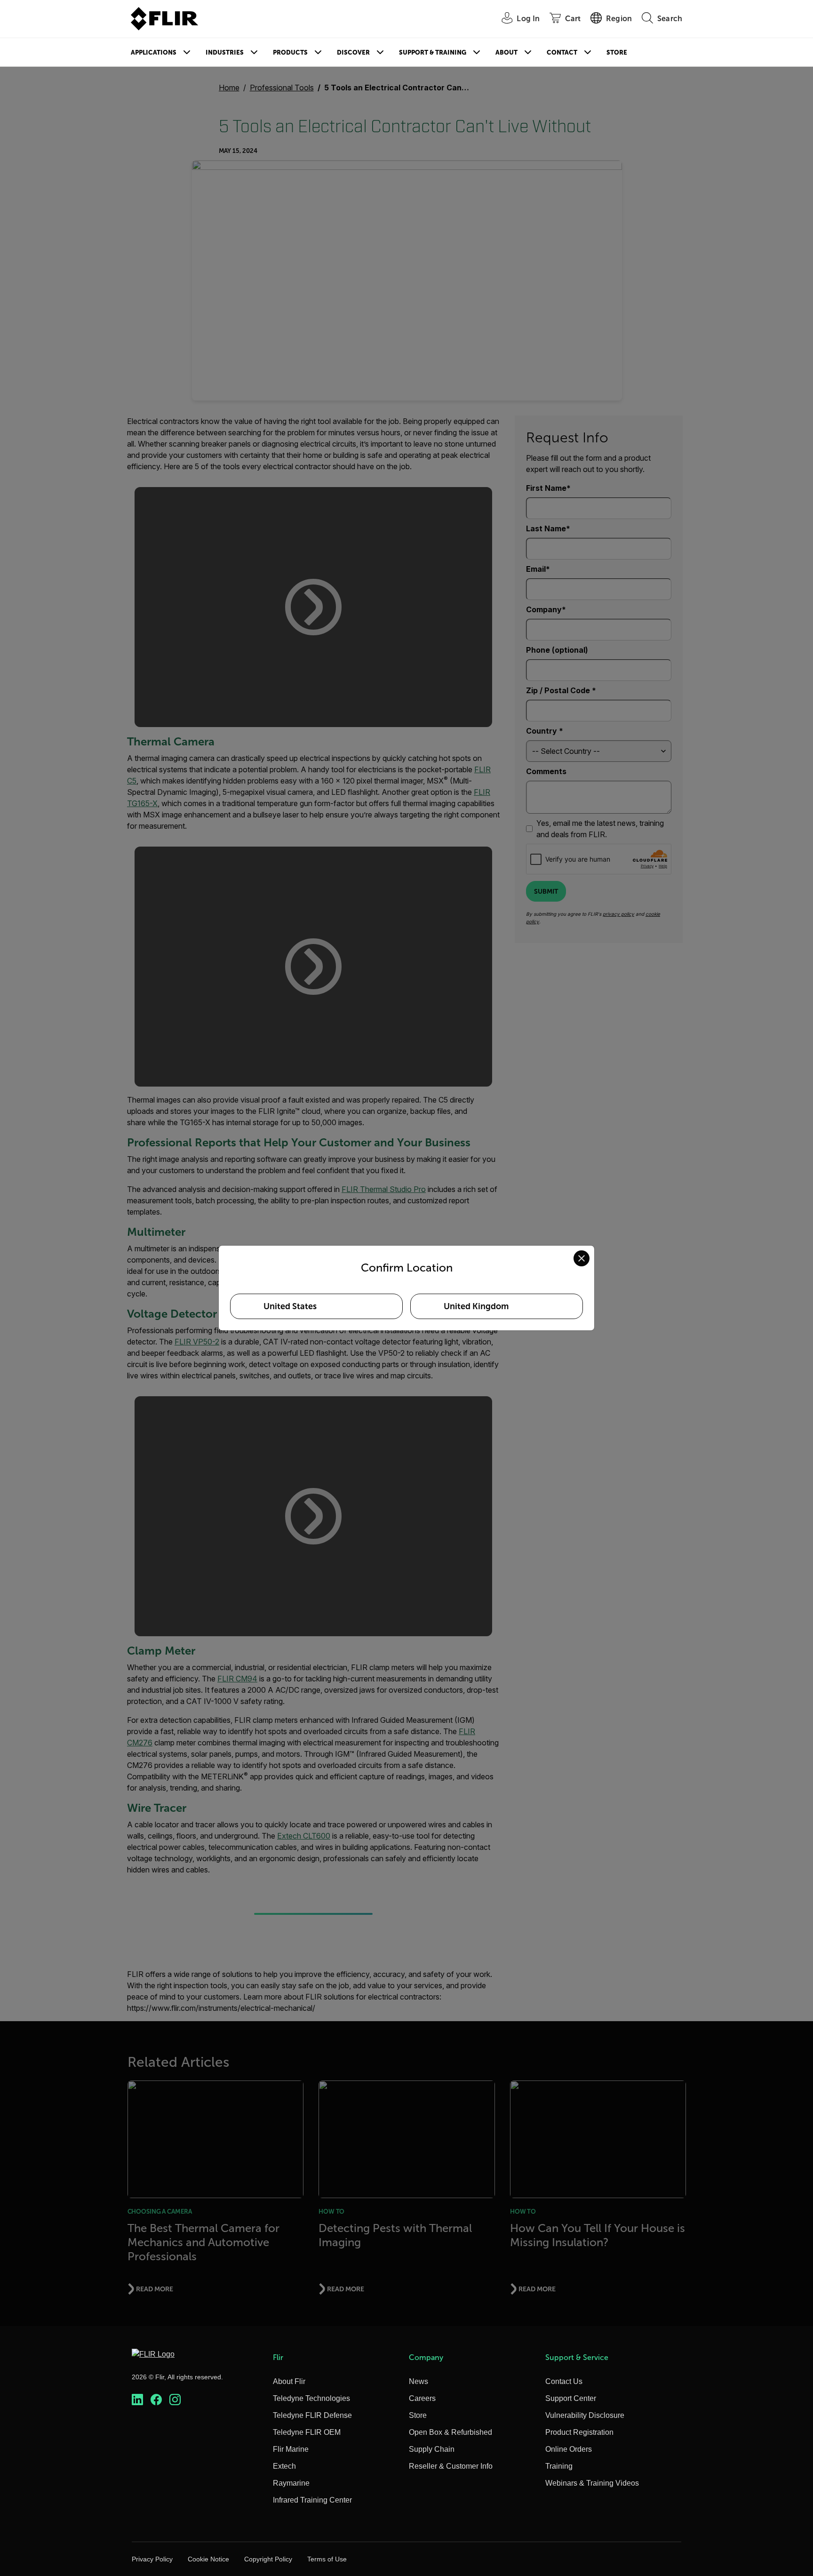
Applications (154, 52)
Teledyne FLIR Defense (312, 2415)
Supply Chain (432, 2449)
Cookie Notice (208, 2559)
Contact (562, 52)
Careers (422, 2398)
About (506, 52)
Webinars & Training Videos (592, 2483)
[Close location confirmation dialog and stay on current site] (582, 1258)
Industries (225, 52)
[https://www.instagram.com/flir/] (175, 2400)
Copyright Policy (268, 2559)
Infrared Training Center (312, 2500)
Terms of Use (327, 2559)
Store (617, 52)
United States (290, 1306)
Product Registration (579, 2432)
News (418, 2381)
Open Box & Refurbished (450, 2432)
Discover (353, 52)
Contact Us (564, 2381)
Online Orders (569, 2449)
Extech (284, 2466)
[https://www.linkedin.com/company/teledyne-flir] (137, 2400)
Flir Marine (291, 2449)
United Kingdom (476, 1306)
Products (290, 52)
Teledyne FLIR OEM (307, 2432)
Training (559, 2466)
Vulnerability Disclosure (585, 2415)
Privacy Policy (152, 2559)
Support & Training (433, 52)
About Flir (289, 2381)
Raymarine (291, 2483)
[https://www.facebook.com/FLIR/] (156, 2400)
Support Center (571, 2398)
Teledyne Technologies (311, 2398)
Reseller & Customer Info (451, 2466)
